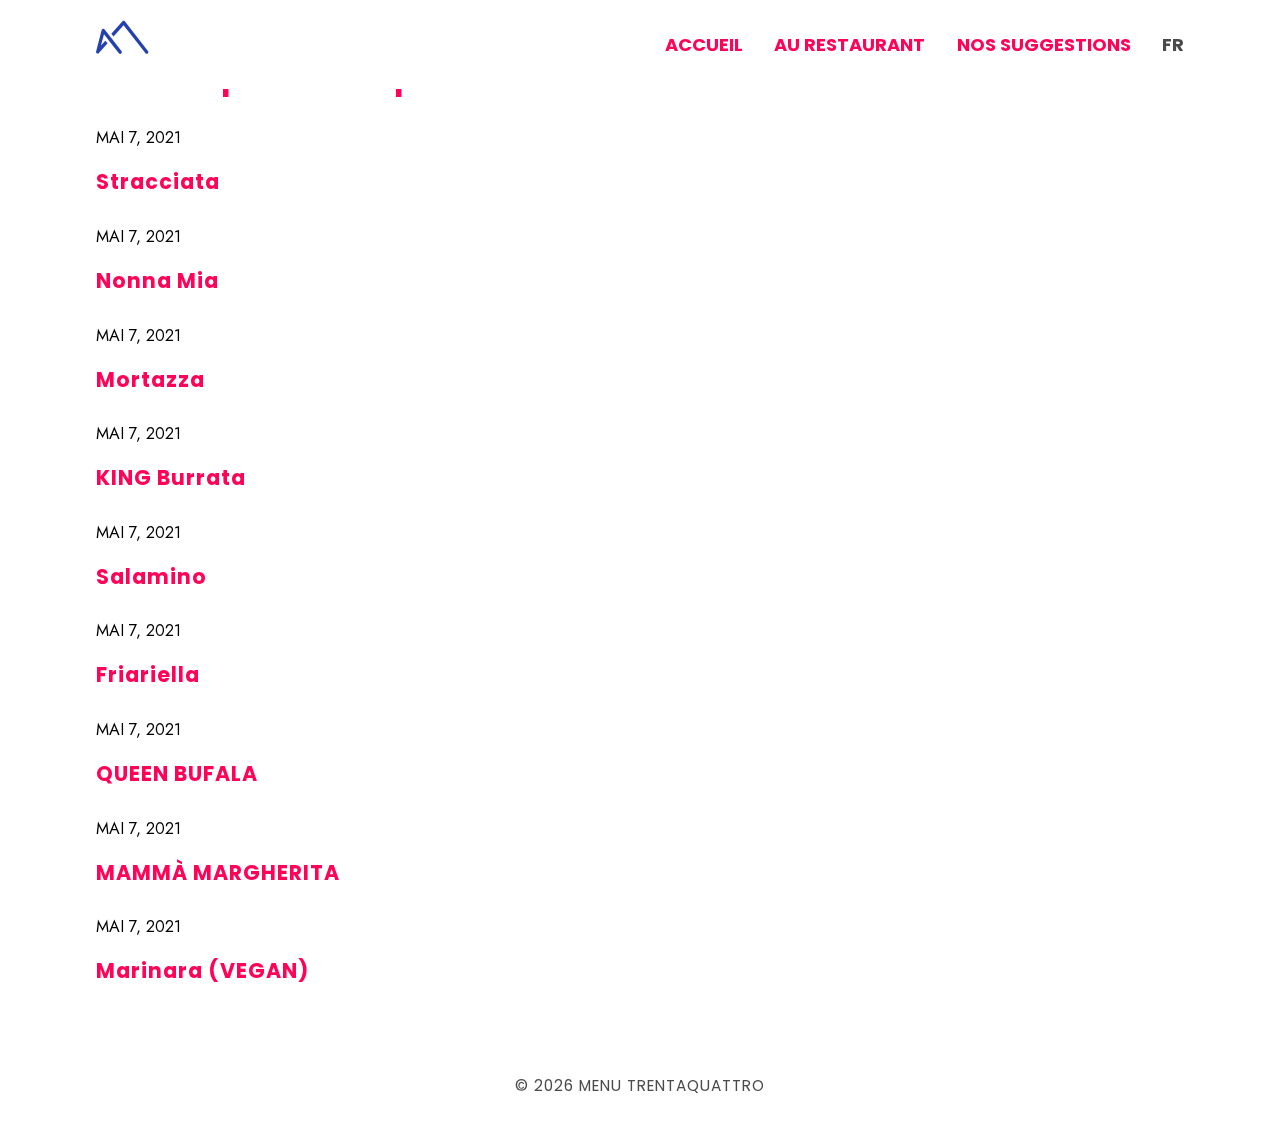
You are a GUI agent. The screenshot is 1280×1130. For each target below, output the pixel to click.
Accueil (704, 44)
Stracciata (158, 181)
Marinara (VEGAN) (202, 970)
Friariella (148, 674)
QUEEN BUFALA (177, 773)
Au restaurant (849, 44)
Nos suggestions (1044, 44)
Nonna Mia (157, 280)
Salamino (151, 576)
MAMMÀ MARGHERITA (218, 872)
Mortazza (150, 379)
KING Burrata (171, 477)
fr (1173, 44)
